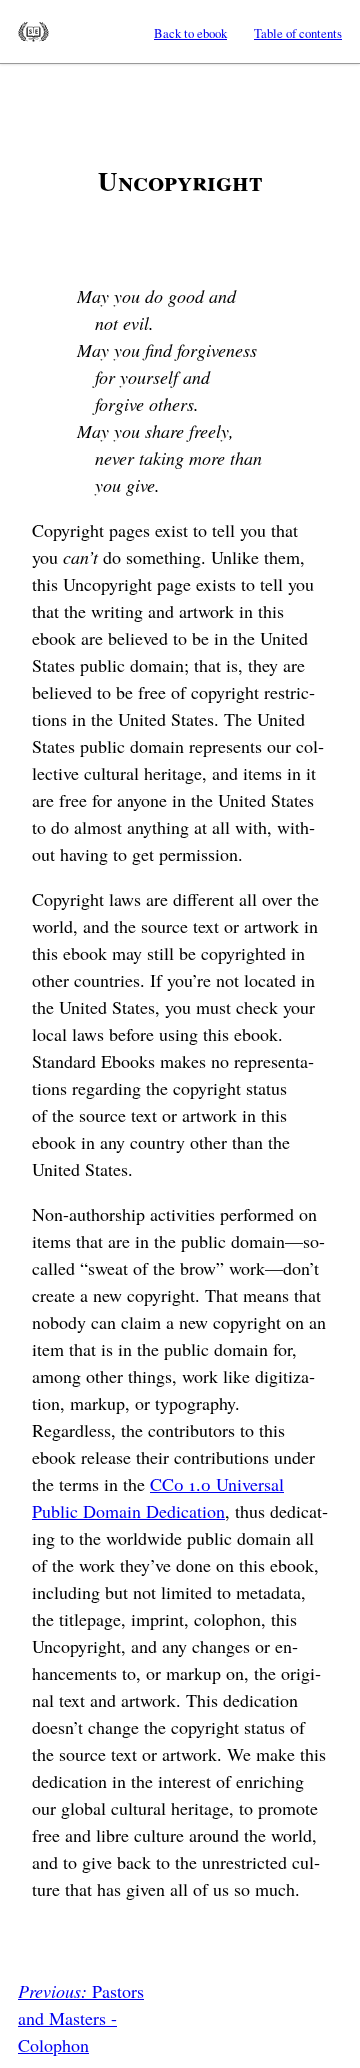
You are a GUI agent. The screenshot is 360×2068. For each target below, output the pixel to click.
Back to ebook (190, 33)
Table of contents (298, 33)
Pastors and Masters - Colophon (81, 2018)
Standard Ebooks (33, 32)
